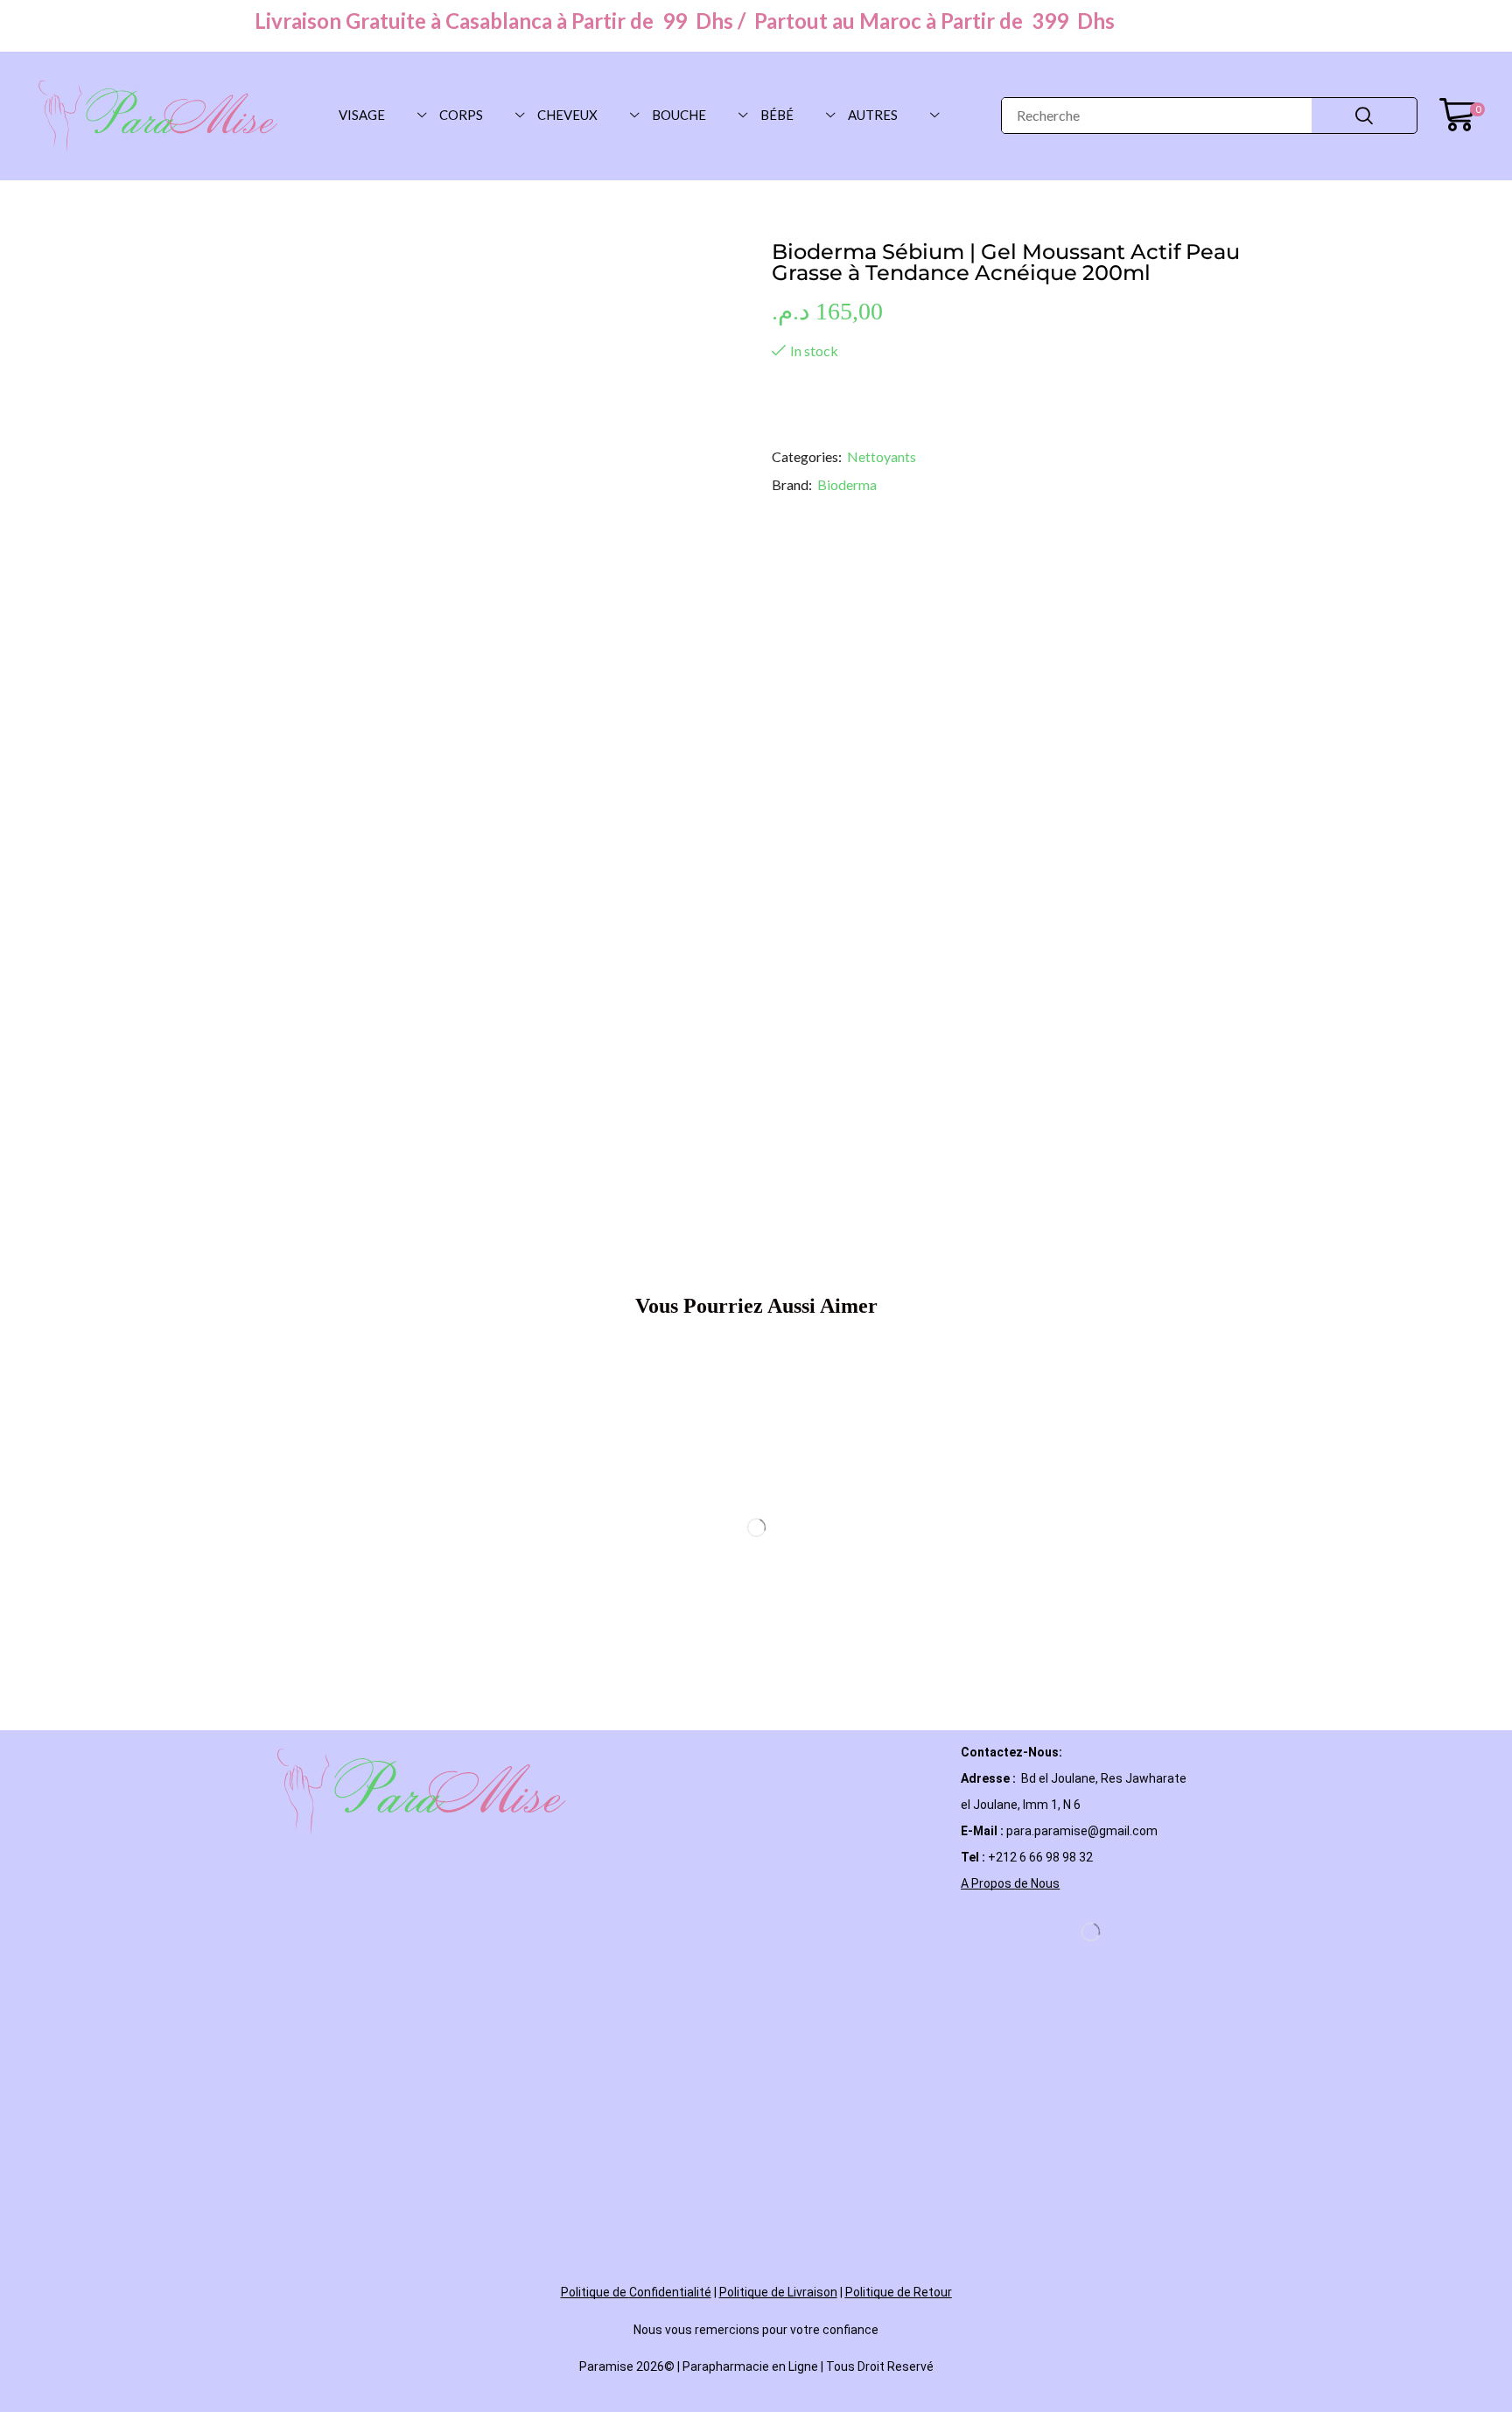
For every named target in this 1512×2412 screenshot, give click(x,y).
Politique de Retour (899, 2292)
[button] (1462, 116)
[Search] (1364, 116)
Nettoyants (882, 456)
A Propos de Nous (1010, 1883)
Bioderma (847, 484)
